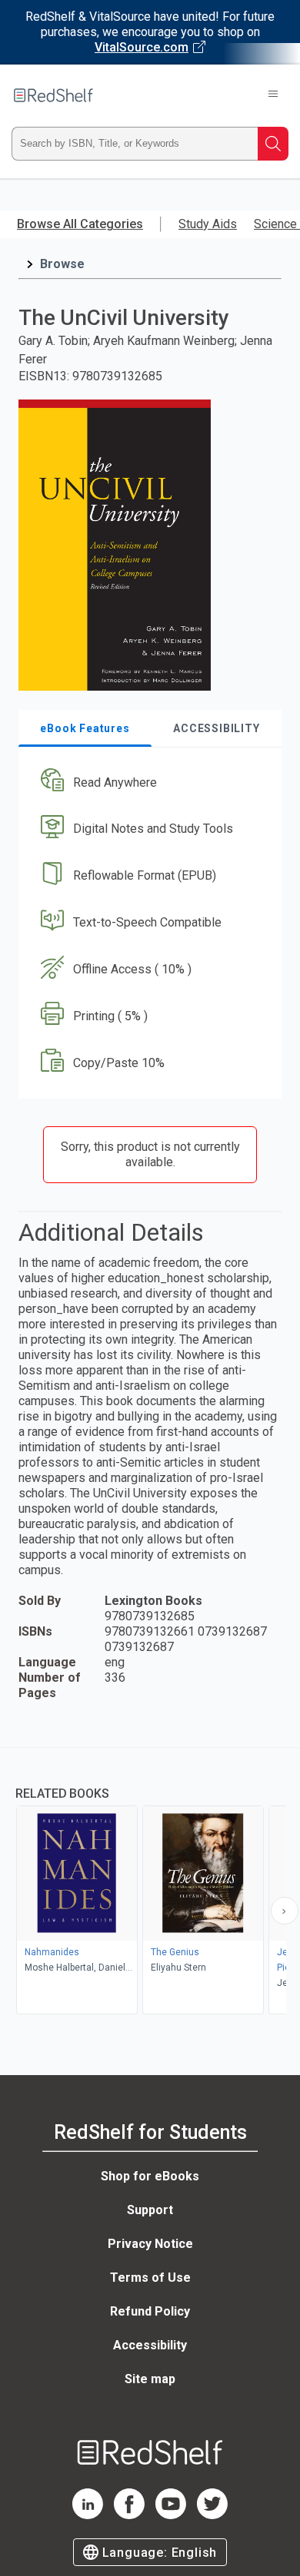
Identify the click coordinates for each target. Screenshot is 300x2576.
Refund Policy (150, 2311)
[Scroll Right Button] (285, 1911)
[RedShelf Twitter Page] (212, 2515)
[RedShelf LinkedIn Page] (88, 2515)
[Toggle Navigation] (273, 95)
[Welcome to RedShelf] (53, 95)
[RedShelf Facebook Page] (129, 2515)
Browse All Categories (80, 224)
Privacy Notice (150, 2244)
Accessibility (150, 2345)
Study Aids (208, 224)
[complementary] (150, 1883)
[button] (148, 782)
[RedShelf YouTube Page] (171, 2515)
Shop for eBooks (150, 2176)
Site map (150, 2379)
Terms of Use (150, 2278)
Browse (62, 264)
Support (150, 2210)
